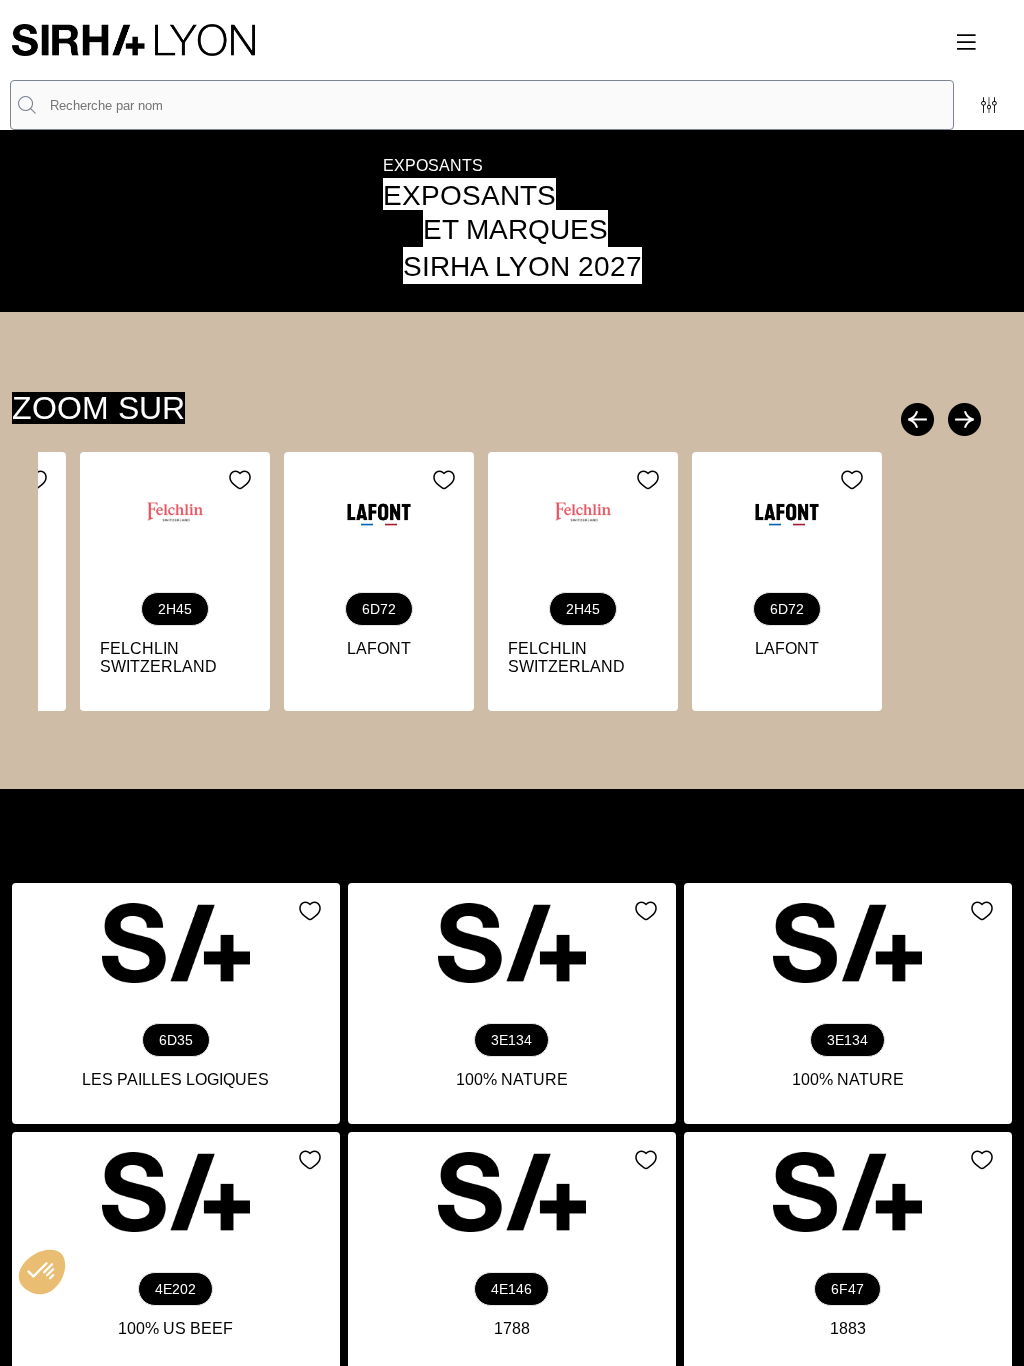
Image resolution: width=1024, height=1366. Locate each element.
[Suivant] (962, 419)
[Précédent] (920, 419)
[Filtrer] (989, 105)
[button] (978, 42)
